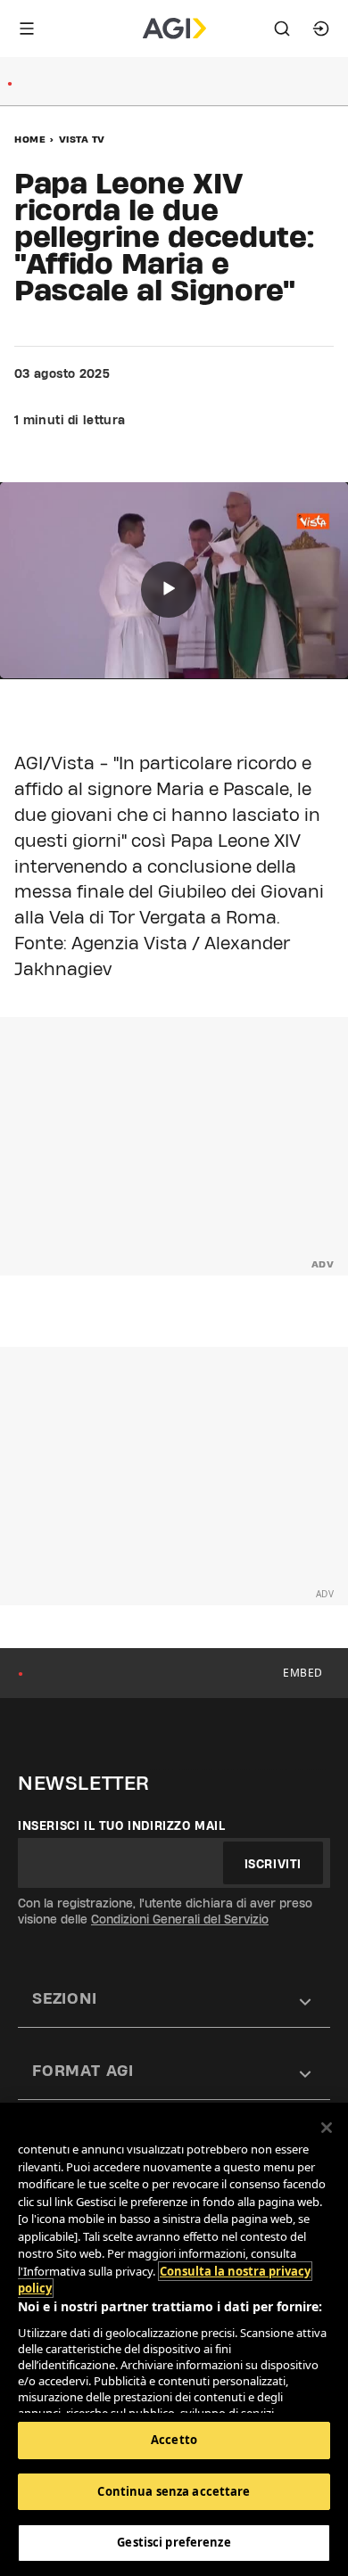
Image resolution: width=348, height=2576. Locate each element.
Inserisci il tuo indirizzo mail (122, 1825)
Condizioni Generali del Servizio (180, 1919)
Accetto (174, 2440)
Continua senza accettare (174, 2491)
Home (30, 139)
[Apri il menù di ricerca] (282, 29)
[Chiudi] (327, 2128)
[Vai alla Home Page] (174, 29)
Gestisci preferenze (174, 2542)
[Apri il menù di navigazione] (27, 29)
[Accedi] (321, 29)
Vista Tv (82, 139)
